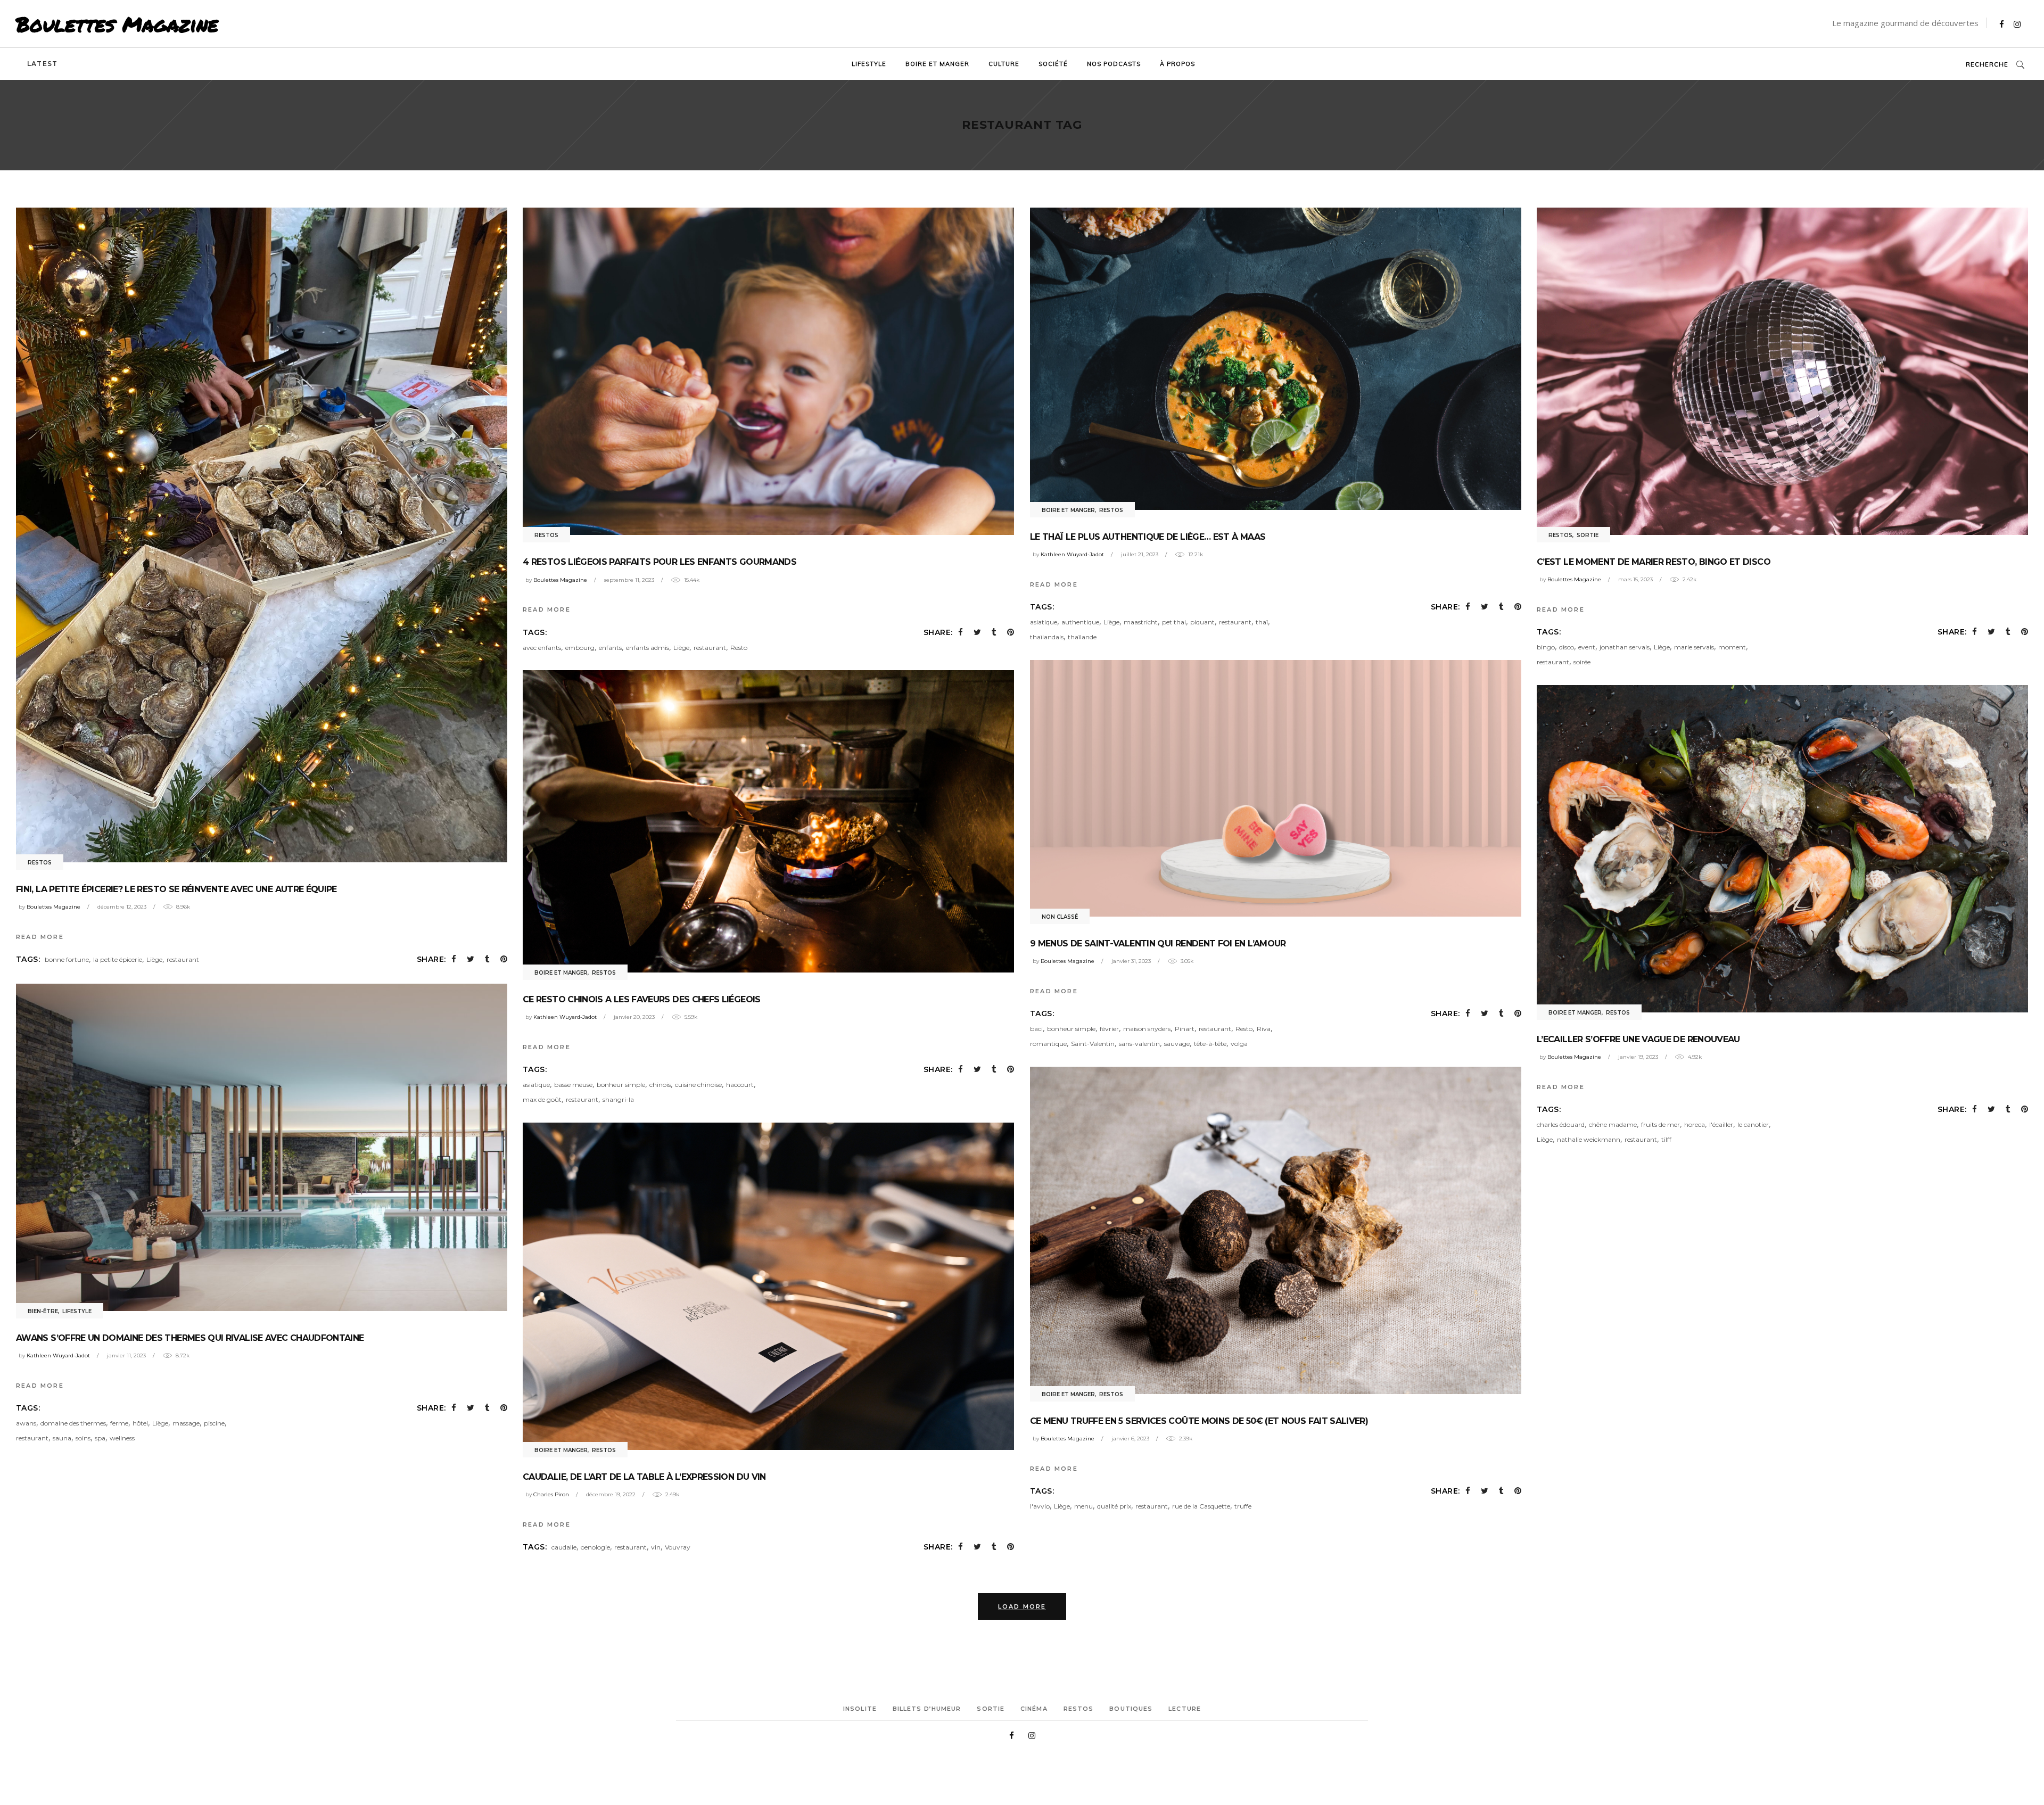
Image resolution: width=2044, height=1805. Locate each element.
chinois (660, 1085)
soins (83, 1438)
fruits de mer (1660, 1124)
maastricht (1141, 622)
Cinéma (1034, 1709)
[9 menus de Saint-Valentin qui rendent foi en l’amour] (1276, 788)
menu (1083, 1506)
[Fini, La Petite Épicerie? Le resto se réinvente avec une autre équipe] (262, 535)
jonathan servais (1625, 647)
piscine (214, 1423)
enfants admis (648, 648)
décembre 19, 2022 (611, 1494)
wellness (122, 1438)
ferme (119, 1423)
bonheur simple (1071, 1029)
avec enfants (542, 648)
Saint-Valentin (1093, 1044)
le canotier (1753, 1124)
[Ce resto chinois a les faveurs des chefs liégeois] (768, 821)
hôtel (140, 1423)
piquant (1202, 622)
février (1109, 1029)
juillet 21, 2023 (1140, 554)
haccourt (740, 1085)
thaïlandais (1047, 637)
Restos (40, 863)
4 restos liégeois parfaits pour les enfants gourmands (660, 562)
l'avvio (1040, 1506)
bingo (1546, 647)
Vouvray (678, 1547)
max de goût (542, 1099)
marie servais (1694, 647)
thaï (1262, 622)
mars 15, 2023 (1635, 579)
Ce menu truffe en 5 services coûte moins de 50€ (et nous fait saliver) (1199, 1421)
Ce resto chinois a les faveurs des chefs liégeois (642, 999)
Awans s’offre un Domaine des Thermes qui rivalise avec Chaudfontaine (190, 1338)
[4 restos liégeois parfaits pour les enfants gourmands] (768, 371)
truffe (1243, 1506)
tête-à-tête (1210, 1044)
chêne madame (1613, 1124)
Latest (42, 64)
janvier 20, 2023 (634, 1017)
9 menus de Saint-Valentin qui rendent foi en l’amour (1158, 943)
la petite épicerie (118, 959)
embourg (580, 648)
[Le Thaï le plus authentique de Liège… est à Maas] (1276, 359)
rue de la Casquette (1201, 1506)
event (1587, 647)
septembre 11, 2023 (629, 580)
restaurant (183, 959)
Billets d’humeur (927, 1709)
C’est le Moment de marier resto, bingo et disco (1654, 562)
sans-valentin (1139, 1044)
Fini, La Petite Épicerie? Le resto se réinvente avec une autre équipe (176, 889)
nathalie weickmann (1589, 1139)
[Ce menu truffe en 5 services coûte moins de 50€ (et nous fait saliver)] (1276, 1230)
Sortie (1588, 535)
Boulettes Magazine (117, 24)
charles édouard (1561, 1124)
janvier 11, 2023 (126, 1355)
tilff (1666, 1139)
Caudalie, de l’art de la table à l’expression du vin (644, 1477)
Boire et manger (1068, 510)
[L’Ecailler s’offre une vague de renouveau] (1782, 849)
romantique (1048, 1044)
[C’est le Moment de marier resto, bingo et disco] (1782, 371)
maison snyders (1147, 1029)
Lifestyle (77, 1311)
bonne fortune (67, 959)
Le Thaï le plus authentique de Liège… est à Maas (1148, 537)
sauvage (1177, 1044)
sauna (62, 1438)
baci (1036, 1029)
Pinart (1185, 1029)
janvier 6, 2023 (1130, 1439)
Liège (154, 959)
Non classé (1060, 917)
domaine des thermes (73, 1423)
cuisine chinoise (698, 1085)
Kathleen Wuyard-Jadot (1072, 554)
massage (186, 1423)
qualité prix (1114, 1506)
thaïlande (1082, 637)
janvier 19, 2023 (1638, 1057)
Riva (1264, 1029)
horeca (1695, 1124)
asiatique (1044, 622)
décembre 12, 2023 (122, 907)
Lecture (1185, 1709)
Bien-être (43, 1311)
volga (1239, 1044)
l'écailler (1721, 1124)
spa (100, 1438)
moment (1732, 647)
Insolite (860, 1709)
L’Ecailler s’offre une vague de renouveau (1638, 1039)
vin (656, 1547)
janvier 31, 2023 (1131, 961)
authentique (1080, 622)
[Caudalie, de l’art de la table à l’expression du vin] (768, 1286)
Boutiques (1131, 1709)
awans (26, 1423)
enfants (610, 648)
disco (1567, 647)
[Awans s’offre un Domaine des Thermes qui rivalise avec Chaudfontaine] (262, 1147)
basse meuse (573, 1085)
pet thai (1174, 622)
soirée (1582, 662)
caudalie (564, 1547)
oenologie (595, 1547)
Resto (739, 648)
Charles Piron (551, 1494)
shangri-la (618, 1099)
